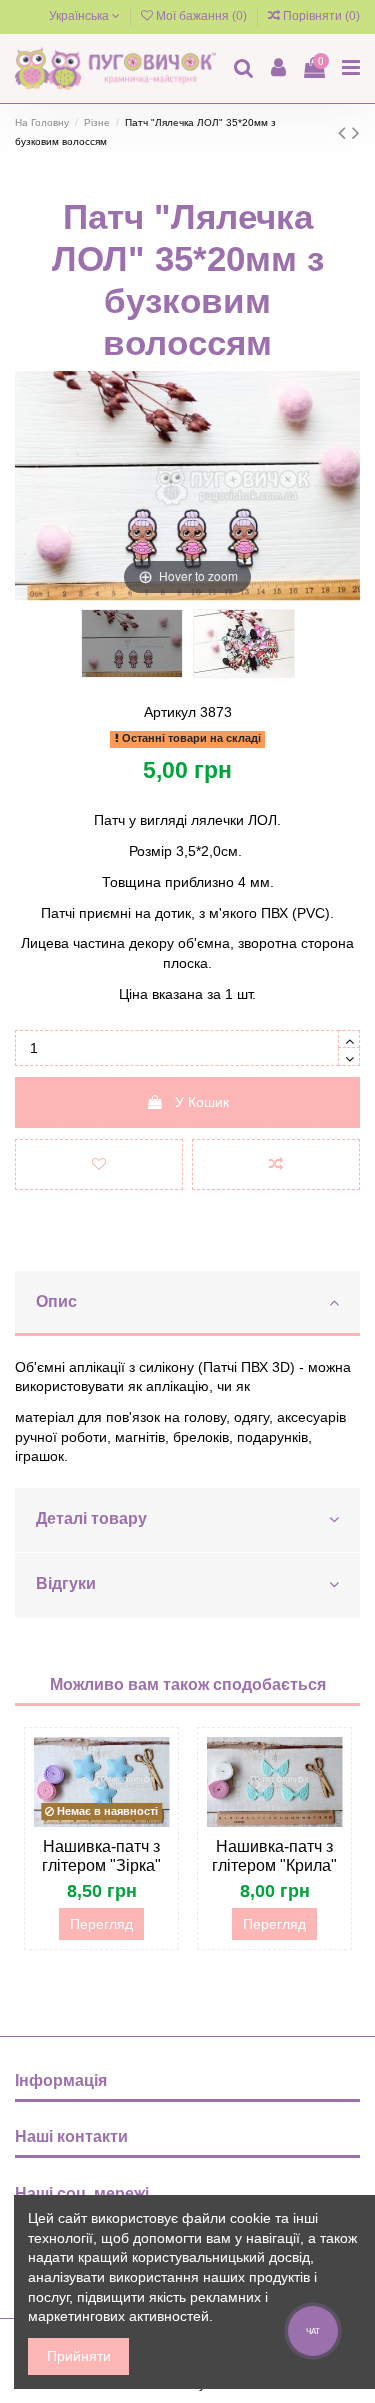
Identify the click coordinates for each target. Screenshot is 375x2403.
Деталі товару (91, 1518)
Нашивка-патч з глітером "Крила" (274, 1856)
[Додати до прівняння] (276, 1164)
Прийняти (79, 2356)
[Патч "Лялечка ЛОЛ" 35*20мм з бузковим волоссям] (132, 643)
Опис (56, 1301)
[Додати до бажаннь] (99, 1164)
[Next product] (356, 132)
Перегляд (101, 1924)
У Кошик (202, 1102)
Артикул (170, 712)
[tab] (187, 1304)
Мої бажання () (201, 16)
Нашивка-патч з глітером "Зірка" (101, 1856)
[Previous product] (345, 132)
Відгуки (66, 1583)
